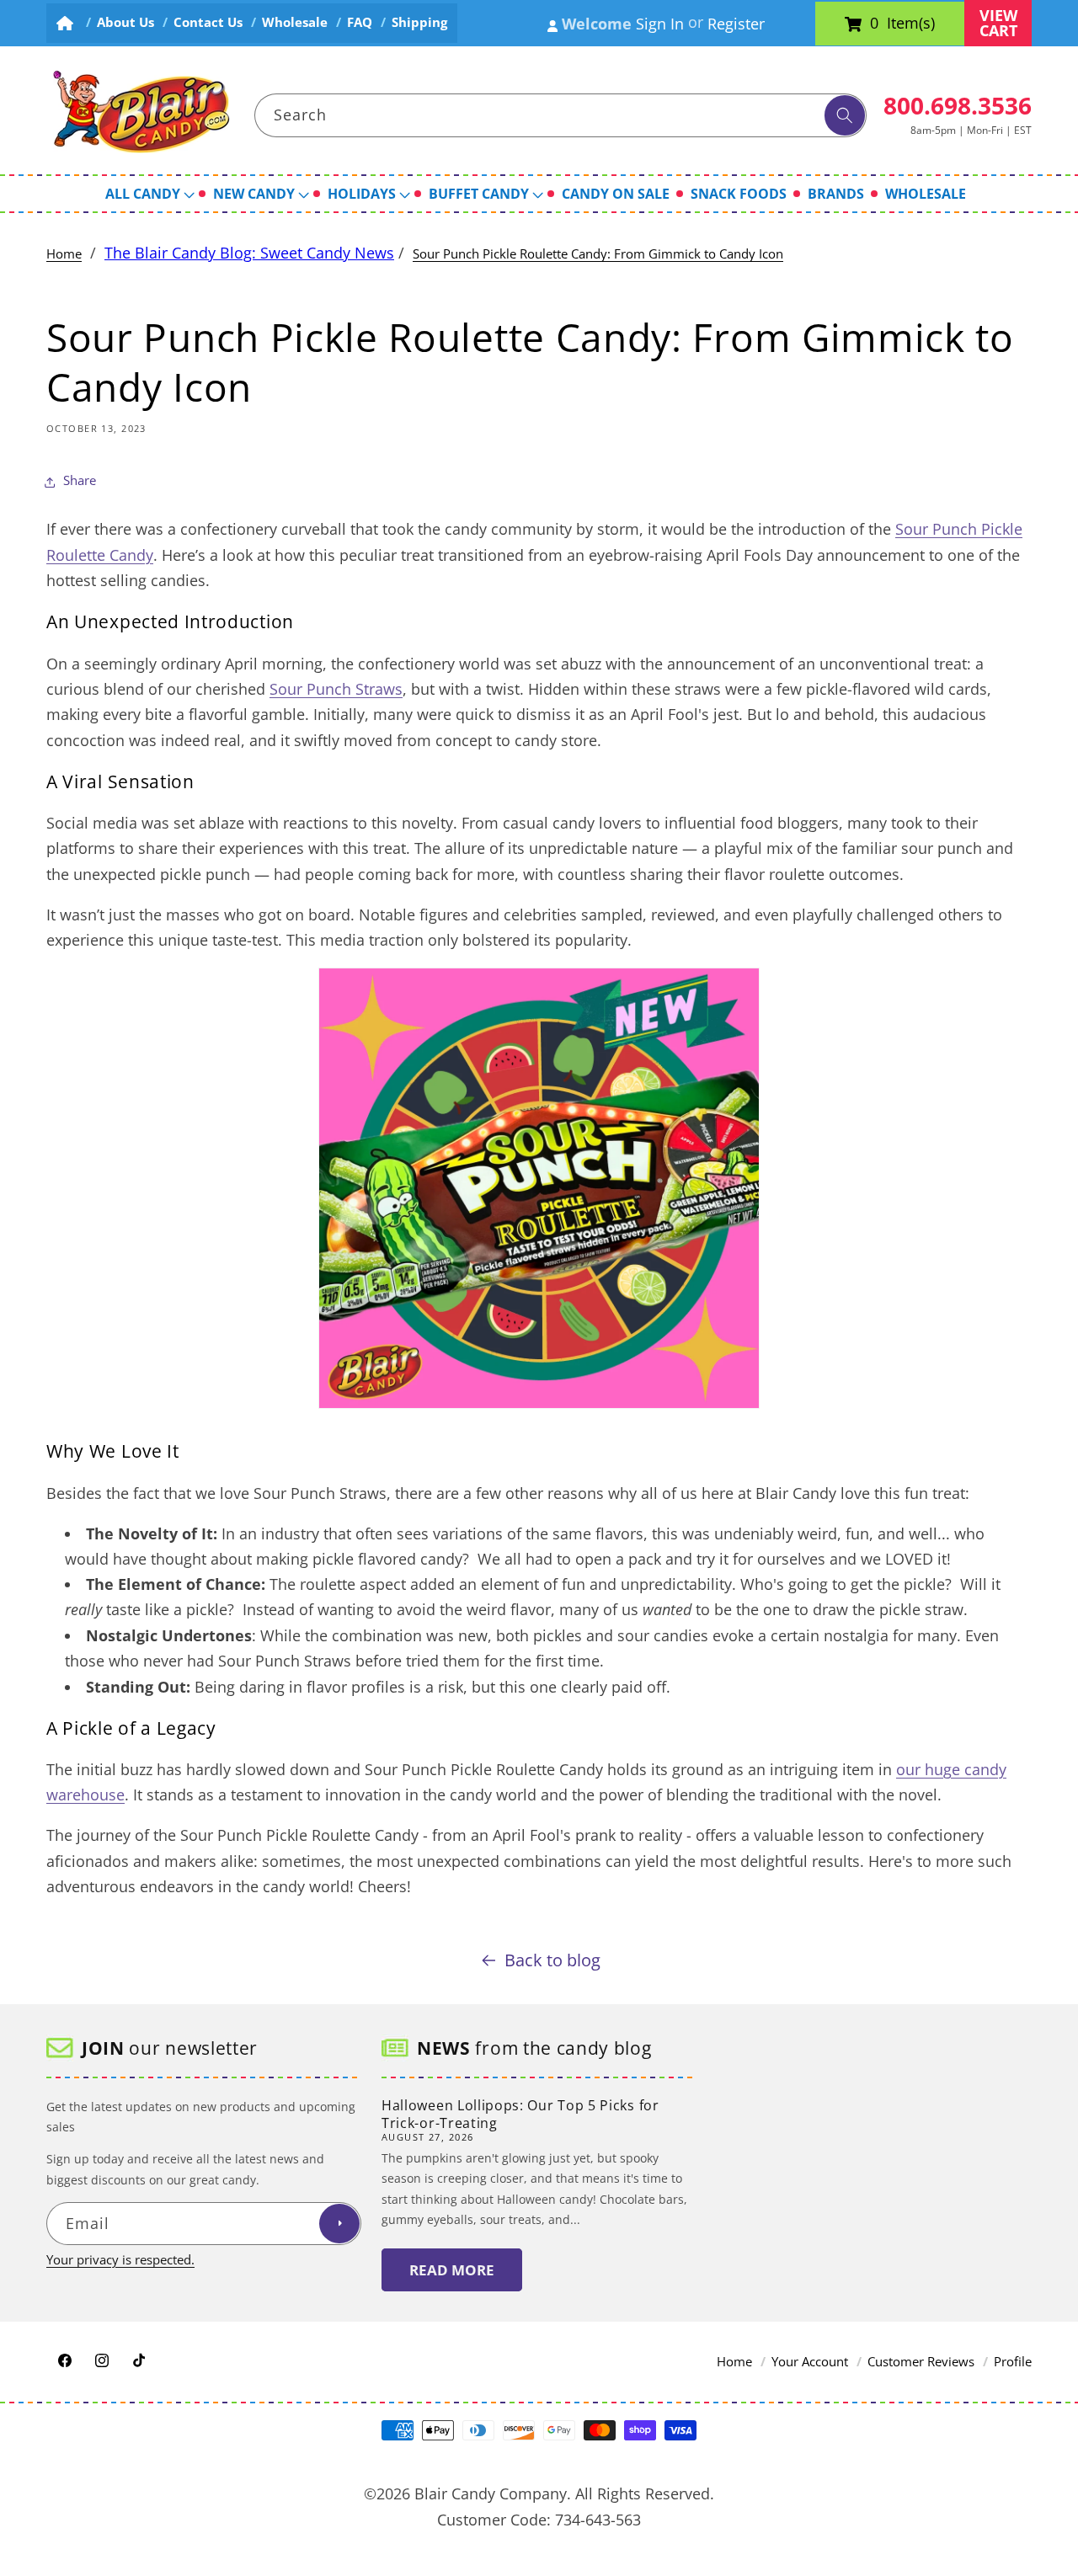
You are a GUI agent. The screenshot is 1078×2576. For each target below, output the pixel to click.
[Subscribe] (339, 2224)
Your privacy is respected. (120, 2260)
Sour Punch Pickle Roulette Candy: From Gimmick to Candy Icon (598, 254)
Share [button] (80, 481)
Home (64, 254)
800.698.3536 (958, 105)
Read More (452, 2270)
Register (736, 24)
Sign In (660, 24)
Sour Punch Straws (336, 689)
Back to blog (552, 1960)
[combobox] (561, 115)
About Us (125, 22)
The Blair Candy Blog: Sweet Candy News (249, 253)
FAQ (360, 22)
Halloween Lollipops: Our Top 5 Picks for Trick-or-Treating (520, 2114)
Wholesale (295, 22)
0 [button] (874, 24)
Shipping (419, 22)
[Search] (845, 115)
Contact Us (208, 22)
